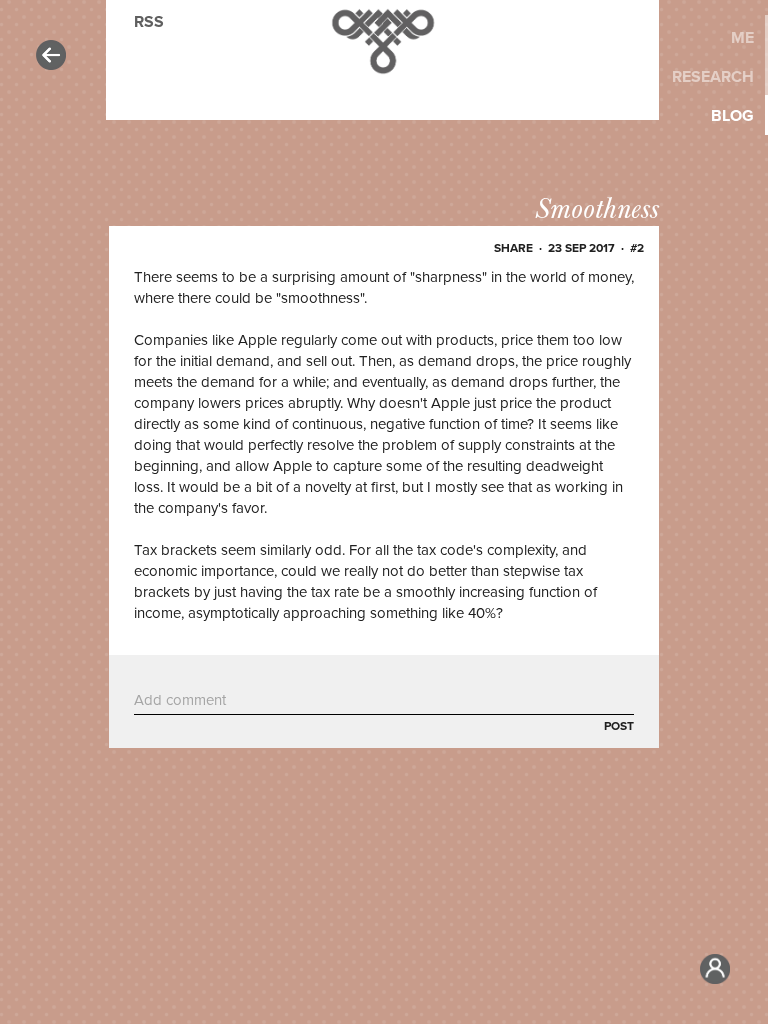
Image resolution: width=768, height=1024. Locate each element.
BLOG (732, 116)
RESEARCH (713, 77)
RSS (149, 22)
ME (742, 38)
